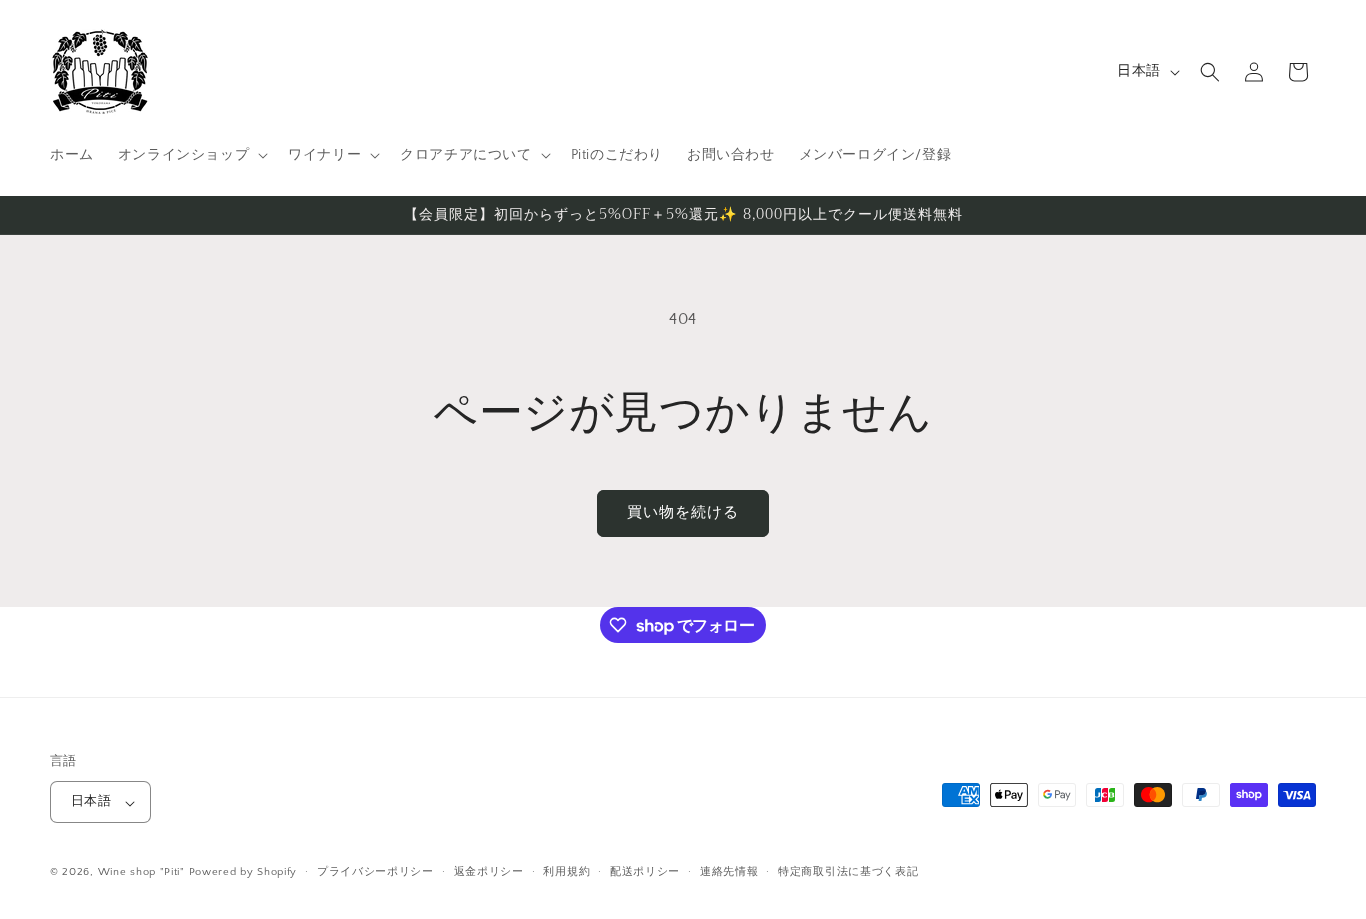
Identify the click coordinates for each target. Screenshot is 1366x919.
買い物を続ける (683, 512)
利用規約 (566, 872)
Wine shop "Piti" (141, 873)
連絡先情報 (729, 872)
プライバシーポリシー (375, 872)
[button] (191, 155)
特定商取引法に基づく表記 (848, 872)
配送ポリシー (645, 872)
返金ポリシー (489, 872)
